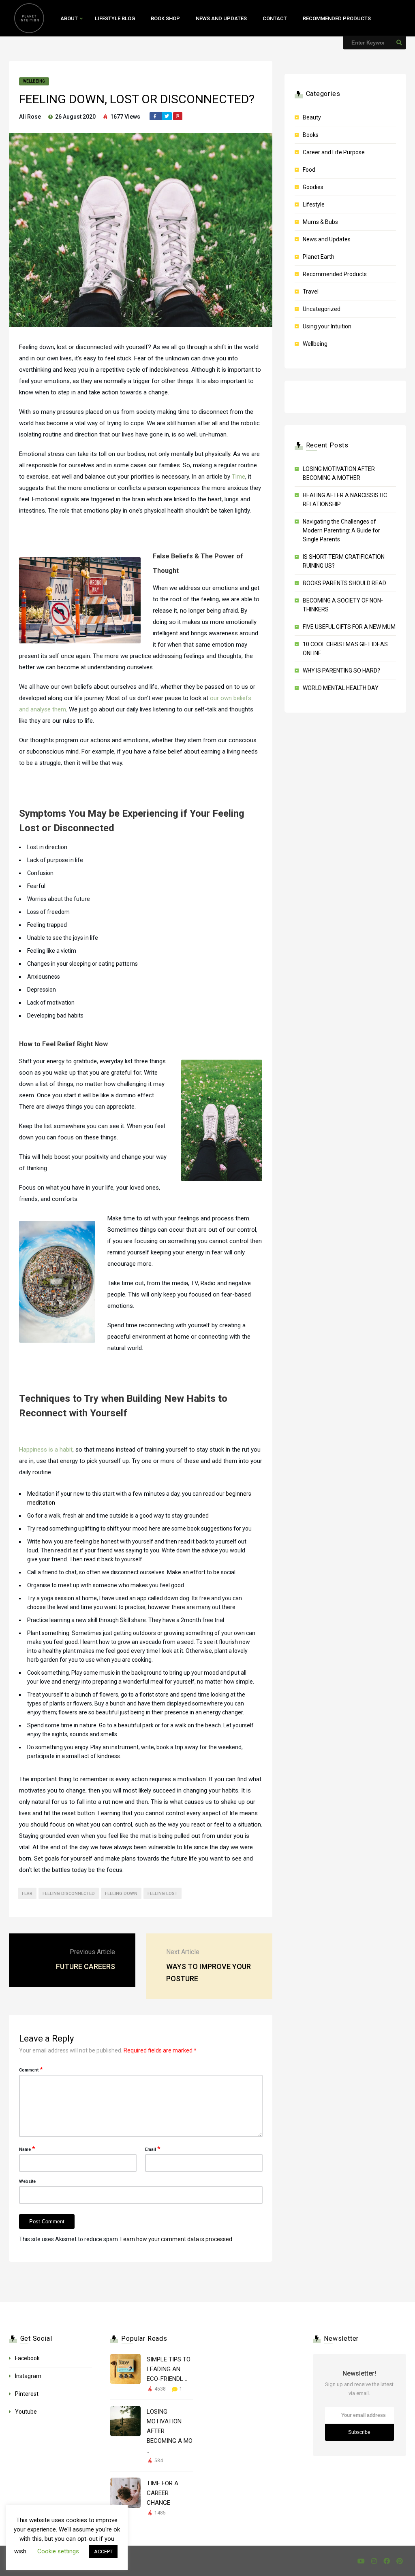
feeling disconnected (69, 1894)
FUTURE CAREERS (86, 1966)
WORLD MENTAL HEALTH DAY (341, 688)
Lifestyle (314, 204)
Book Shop (165, 18)
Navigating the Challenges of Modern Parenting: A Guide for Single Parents (341, 530)
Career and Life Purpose (334, 152)
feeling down (121, 1894)
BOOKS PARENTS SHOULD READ (344, 583)
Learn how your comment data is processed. (177, 2239)
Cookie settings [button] (58, 2551)
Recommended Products (337, 18)
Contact (275, 18)
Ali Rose (30, 117)
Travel (311, 292)
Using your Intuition (327, 326)
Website (27, 2181)
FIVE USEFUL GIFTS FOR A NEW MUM (349, 627)
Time (239, 477)
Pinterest (27, 2394)
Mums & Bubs (320, 222)
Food (309, 170)
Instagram (28, 2376)
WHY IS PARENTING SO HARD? (341, 671)
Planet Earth (319, 257)
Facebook (27, 2358)
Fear (27, 1894)
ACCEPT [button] (103, 2552)
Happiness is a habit (46, 1450)
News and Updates (221, 18)
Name (27, 2149)
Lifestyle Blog (115, 18)
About (69, 18)
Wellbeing (34, 81)
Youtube (26, 2412)
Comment (31, 2069)
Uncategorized (322, 309)
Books (311, 135)
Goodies (313, 187)
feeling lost (163, 1894)
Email (153, 2149)
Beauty (312, 117)
